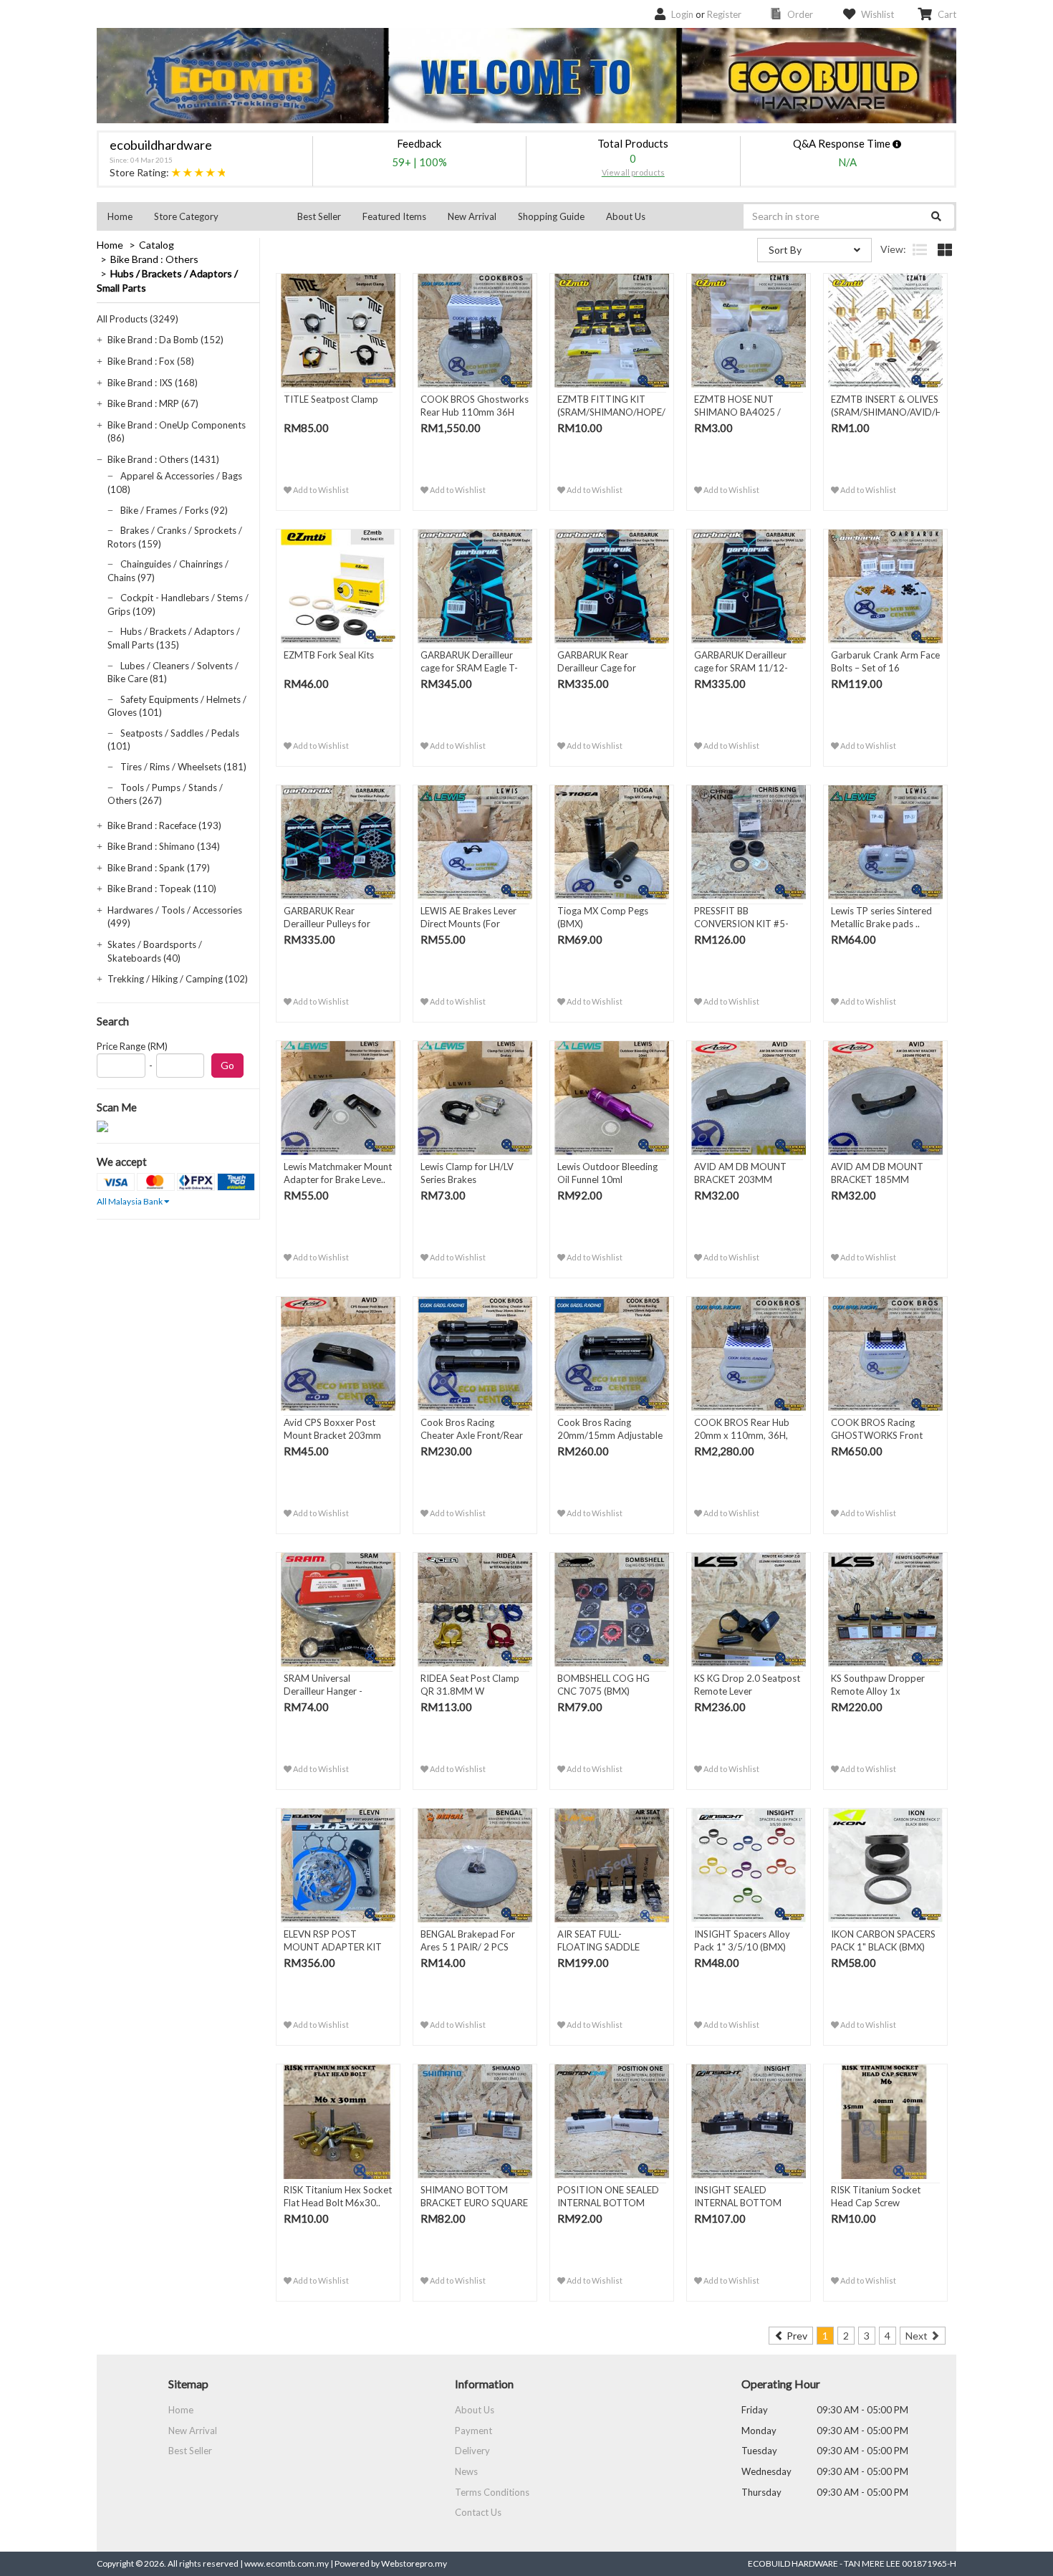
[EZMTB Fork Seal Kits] (338, 587)
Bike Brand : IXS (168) (153, 383)
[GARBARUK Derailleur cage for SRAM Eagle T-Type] (475, 587)
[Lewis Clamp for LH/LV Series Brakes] (475, 1098)
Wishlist (877, 14)
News (466, 2471)
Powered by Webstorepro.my (391, 2563)
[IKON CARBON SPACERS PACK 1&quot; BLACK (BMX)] (885, 1866)
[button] (215, 216)
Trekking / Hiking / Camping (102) (178, 979)
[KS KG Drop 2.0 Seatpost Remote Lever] (749, 1610)
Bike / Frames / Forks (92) (174, 510)
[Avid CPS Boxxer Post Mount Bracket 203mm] (338, 1354)
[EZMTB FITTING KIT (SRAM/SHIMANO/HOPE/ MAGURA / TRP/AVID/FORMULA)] (612, 331)
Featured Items (394, 216)
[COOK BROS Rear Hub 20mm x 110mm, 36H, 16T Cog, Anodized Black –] (749, 1354)
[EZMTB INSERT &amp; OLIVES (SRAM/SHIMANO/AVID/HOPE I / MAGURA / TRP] (885, 331)
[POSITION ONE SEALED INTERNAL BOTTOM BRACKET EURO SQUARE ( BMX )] (612, 2122)
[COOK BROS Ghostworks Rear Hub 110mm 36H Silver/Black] (475, 331)
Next (918, 2336)
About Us (626, 216)
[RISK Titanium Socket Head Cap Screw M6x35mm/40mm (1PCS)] (885, 2122)
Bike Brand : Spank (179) (159, 868)
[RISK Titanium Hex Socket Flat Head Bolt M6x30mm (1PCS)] (338, 2122)
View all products (633, 172)
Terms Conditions (492, 2492)
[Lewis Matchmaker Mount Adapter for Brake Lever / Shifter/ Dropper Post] (338, 1098)
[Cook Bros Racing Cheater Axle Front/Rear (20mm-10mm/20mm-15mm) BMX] (475, 1354)
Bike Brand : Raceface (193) (164, 825)
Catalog (157, 245)
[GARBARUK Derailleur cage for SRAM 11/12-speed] (749, 587)
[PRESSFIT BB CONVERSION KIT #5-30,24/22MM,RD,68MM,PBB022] (749, 843)
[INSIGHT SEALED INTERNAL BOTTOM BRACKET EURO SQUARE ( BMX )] (749, 2122)
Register (724, 14)
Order (800, 14)
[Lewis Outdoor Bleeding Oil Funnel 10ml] (612, 1098)
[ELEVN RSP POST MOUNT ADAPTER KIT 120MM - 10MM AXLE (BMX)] (338, 1866)
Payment (473, 2431)
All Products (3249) (138, 319)
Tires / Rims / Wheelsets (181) (183, 767)
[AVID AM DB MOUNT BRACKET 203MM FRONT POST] (749, 1098)
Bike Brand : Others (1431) (163, 459)
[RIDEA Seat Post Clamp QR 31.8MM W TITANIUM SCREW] (475, 1610)
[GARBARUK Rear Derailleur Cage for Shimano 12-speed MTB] (612, 587)
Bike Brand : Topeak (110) (162, 889)
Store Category (186, 216)
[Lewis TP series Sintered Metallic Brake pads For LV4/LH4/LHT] (885, 843)
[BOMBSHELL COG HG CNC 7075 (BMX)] (612, 1610)
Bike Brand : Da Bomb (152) (165, 340)
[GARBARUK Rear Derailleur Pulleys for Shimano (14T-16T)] (338, 843)
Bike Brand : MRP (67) (153, 403)
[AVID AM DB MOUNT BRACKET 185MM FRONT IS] (885, 1098)
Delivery (472, 2451)
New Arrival (472, 216)
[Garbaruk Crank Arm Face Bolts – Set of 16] (885, 587)
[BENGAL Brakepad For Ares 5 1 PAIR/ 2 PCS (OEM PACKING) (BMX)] (475, 1866)
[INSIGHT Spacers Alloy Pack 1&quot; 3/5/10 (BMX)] (749, 1866)
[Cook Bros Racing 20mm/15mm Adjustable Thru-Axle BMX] (612, 1354)
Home (120, 216)
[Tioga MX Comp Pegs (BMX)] (612, 843)
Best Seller (319, 216)
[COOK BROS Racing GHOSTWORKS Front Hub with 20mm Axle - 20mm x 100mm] (885, 1354)
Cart (947, 14)
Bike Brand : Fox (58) (151, 361)
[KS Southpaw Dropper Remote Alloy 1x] (885, 1610)
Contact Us (478, 2512)
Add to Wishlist (320, 490)
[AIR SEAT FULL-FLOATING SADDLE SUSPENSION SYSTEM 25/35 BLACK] (612, 1866)
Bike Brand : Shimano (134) (164, 846)
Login (682, 14)
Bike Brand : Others (154, 259)
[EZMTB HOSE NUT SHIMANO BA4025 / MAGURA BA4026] (749, 331)
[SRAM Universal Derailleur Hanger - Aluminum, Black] (338, 1610)
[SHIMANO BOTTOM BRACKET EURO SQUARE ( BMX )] (475, 2122)
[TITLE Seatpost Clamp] (338, 331)
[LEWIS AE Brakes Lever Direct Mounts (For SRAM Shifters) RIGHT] (475, 843)
